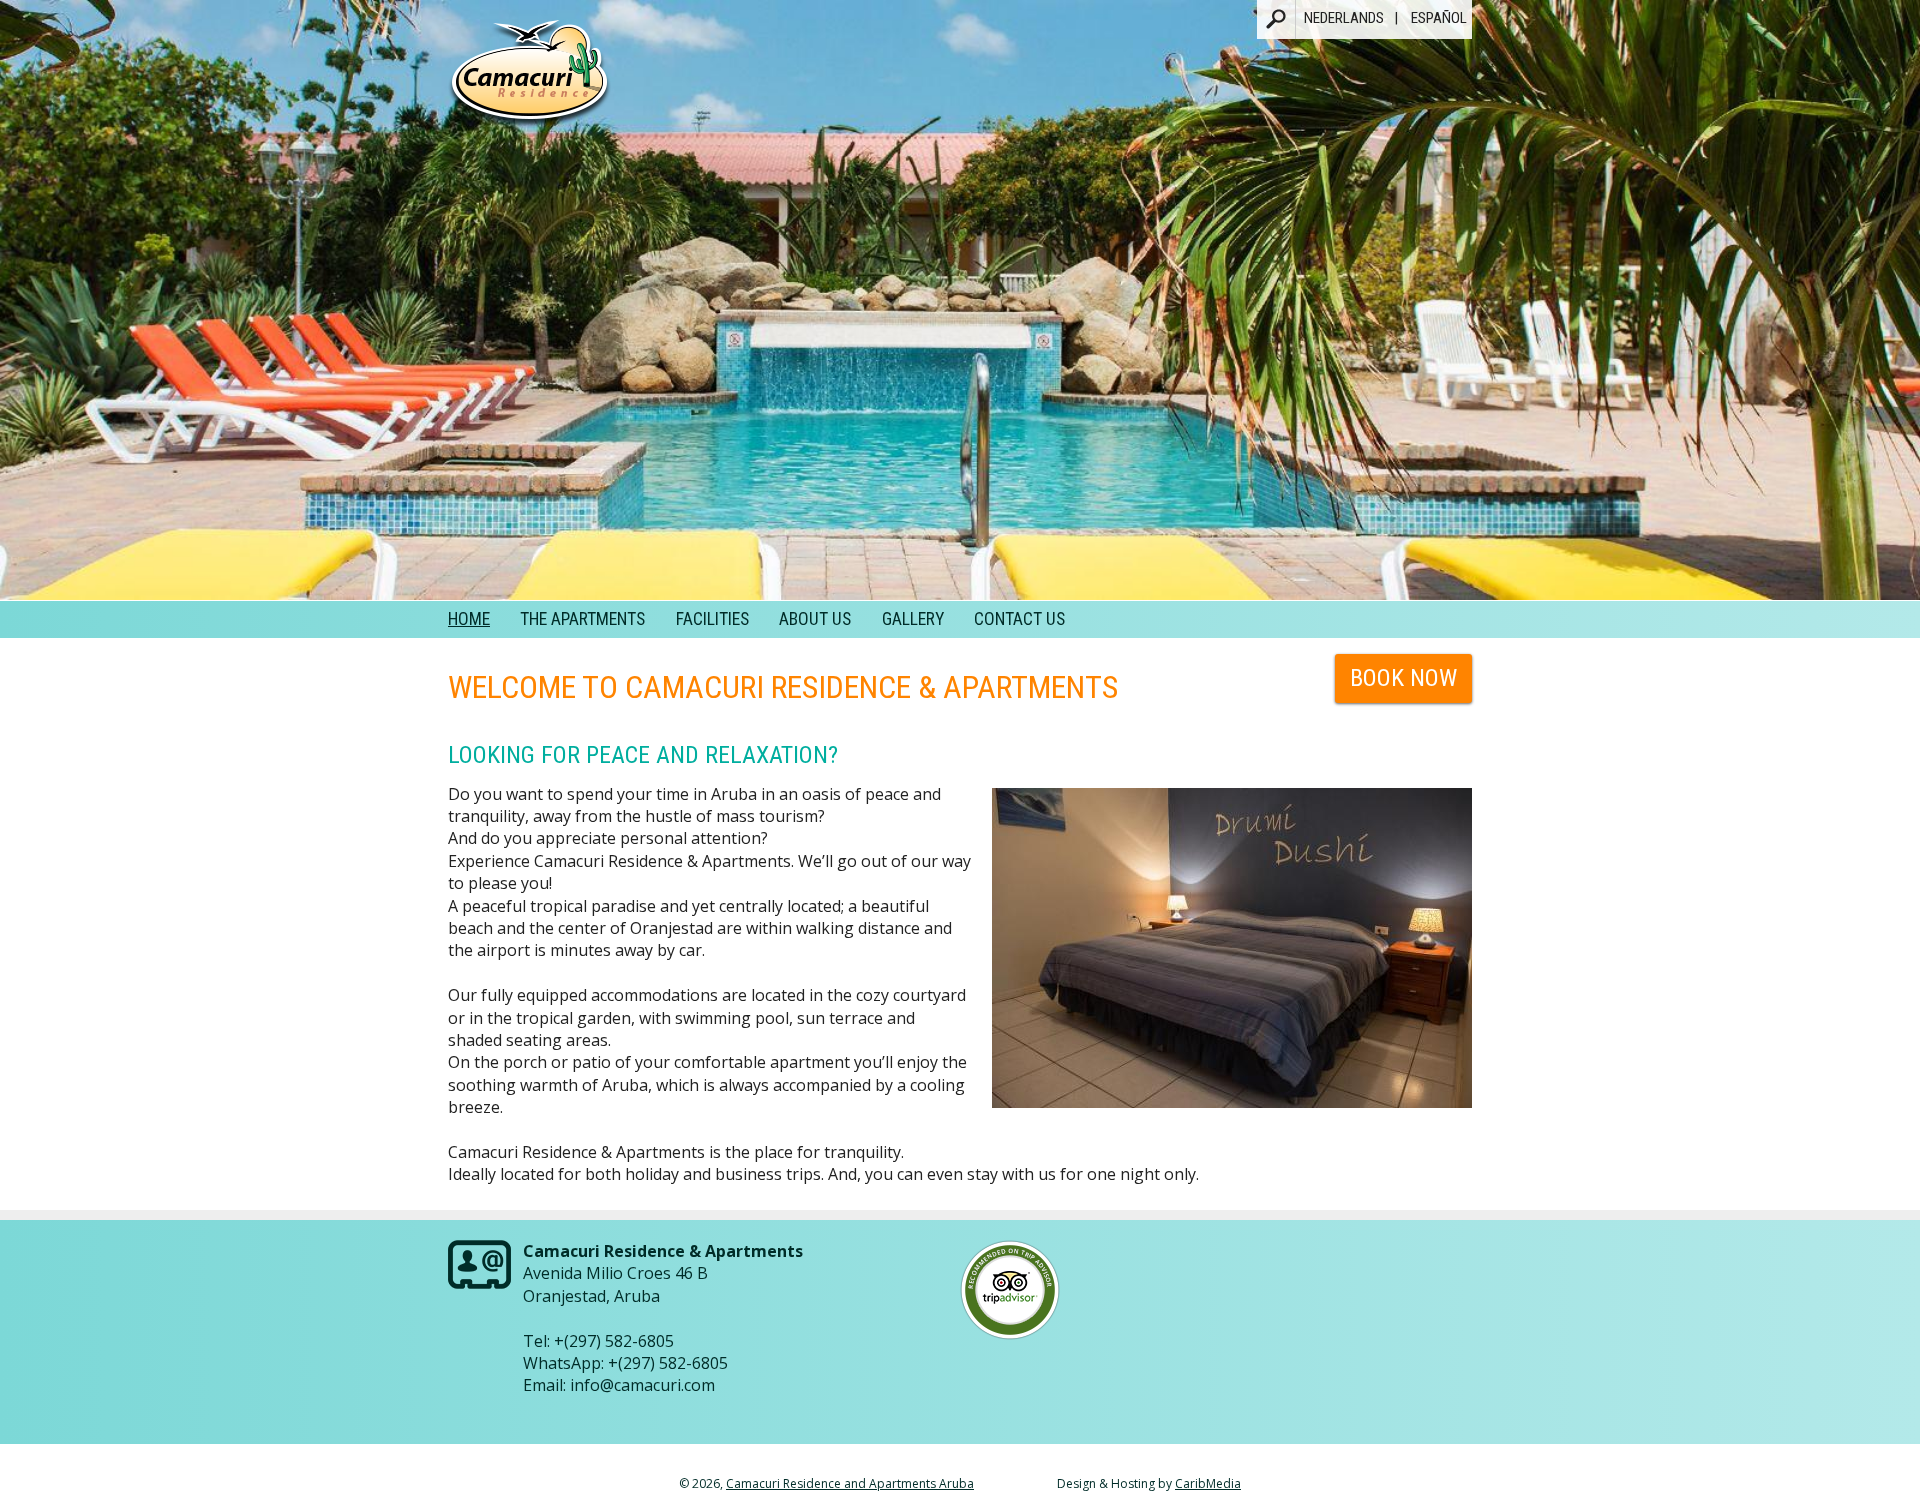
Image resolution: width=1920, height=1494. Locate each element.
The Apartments (582, 619)
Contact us (1019, 619)
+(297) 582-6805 (614, 1341)
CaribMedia (1208, 1483)
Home (469, 619)
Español (1439, 18)
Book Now (1403, 678)
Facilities (712, 619)
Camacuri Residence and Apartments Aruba (850, 1483)
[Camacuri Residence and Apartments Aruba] (529, 81)
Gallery (913, 619)
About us (815, 619)
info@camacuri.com (642, 1385)
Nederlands (1344, 18)
